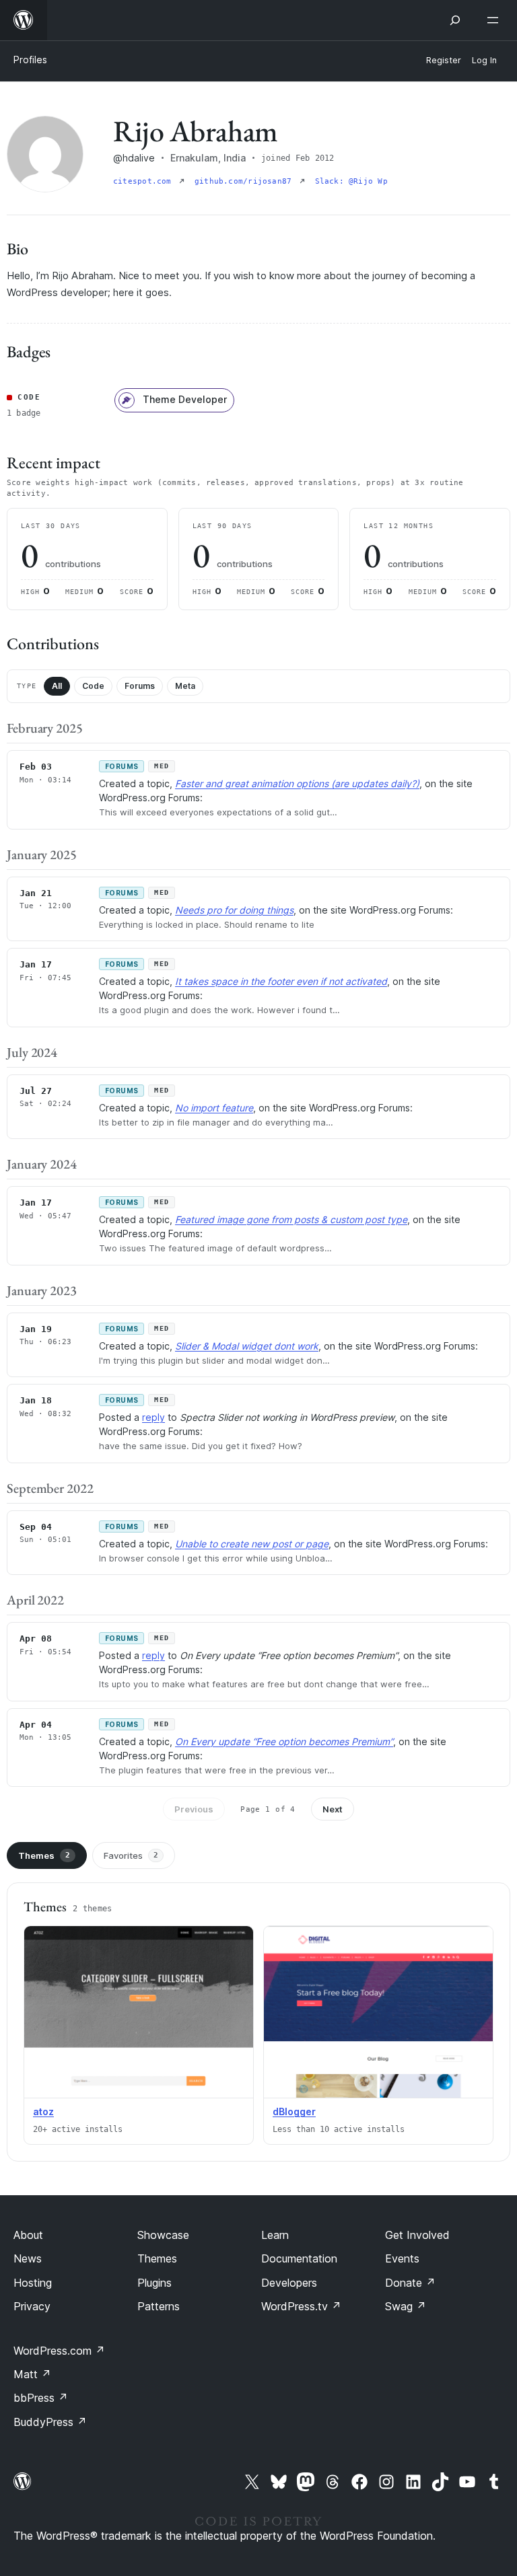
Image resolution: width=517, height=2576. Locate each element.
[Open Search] (455, 20)
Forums (140, 686)
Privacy (32, 2306)
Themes (44, 1855)
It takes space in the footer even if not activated (281, 981)
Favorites (131, 1855)
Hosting (33, 2283)
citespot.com (145, 181)
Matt (32, 2374)
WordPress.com (59, 2351)
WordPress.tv (301, 2306)
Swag (406, 2306)
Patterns (159, 2306)
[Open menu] (495, 20)
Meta (185, 686)
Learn (275, 2235)
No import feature (214, 1108)
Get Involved (417, 2235)
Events (402, 2258)
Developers (289, 2283)
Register (444, 60)
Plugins (154, 2283)
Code (93, 686)
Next (333, 1809)
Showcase (163, 2235)
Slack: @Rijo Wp (351, 181)
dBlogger (294, 2111)
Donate (410, 2283)
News (28, 2258)
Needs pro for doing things (234, 910)
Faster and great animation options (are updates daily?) (297, 783)
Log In (484, 60)
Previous (194, 1809)
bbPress (41, 2398)
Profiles (30, 60)
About (28, 2235)
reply (153, 1417)
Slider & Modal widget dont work (247, 1346)
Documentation (299, 2258)
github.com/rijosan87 (246, 181)
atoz (43, 2111)
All (57, 686)
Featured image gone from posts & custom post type (291, 1219)
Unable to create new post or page (252, 1544)
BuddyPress (50, 2422)
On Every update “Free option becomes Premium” (284, 1741)
